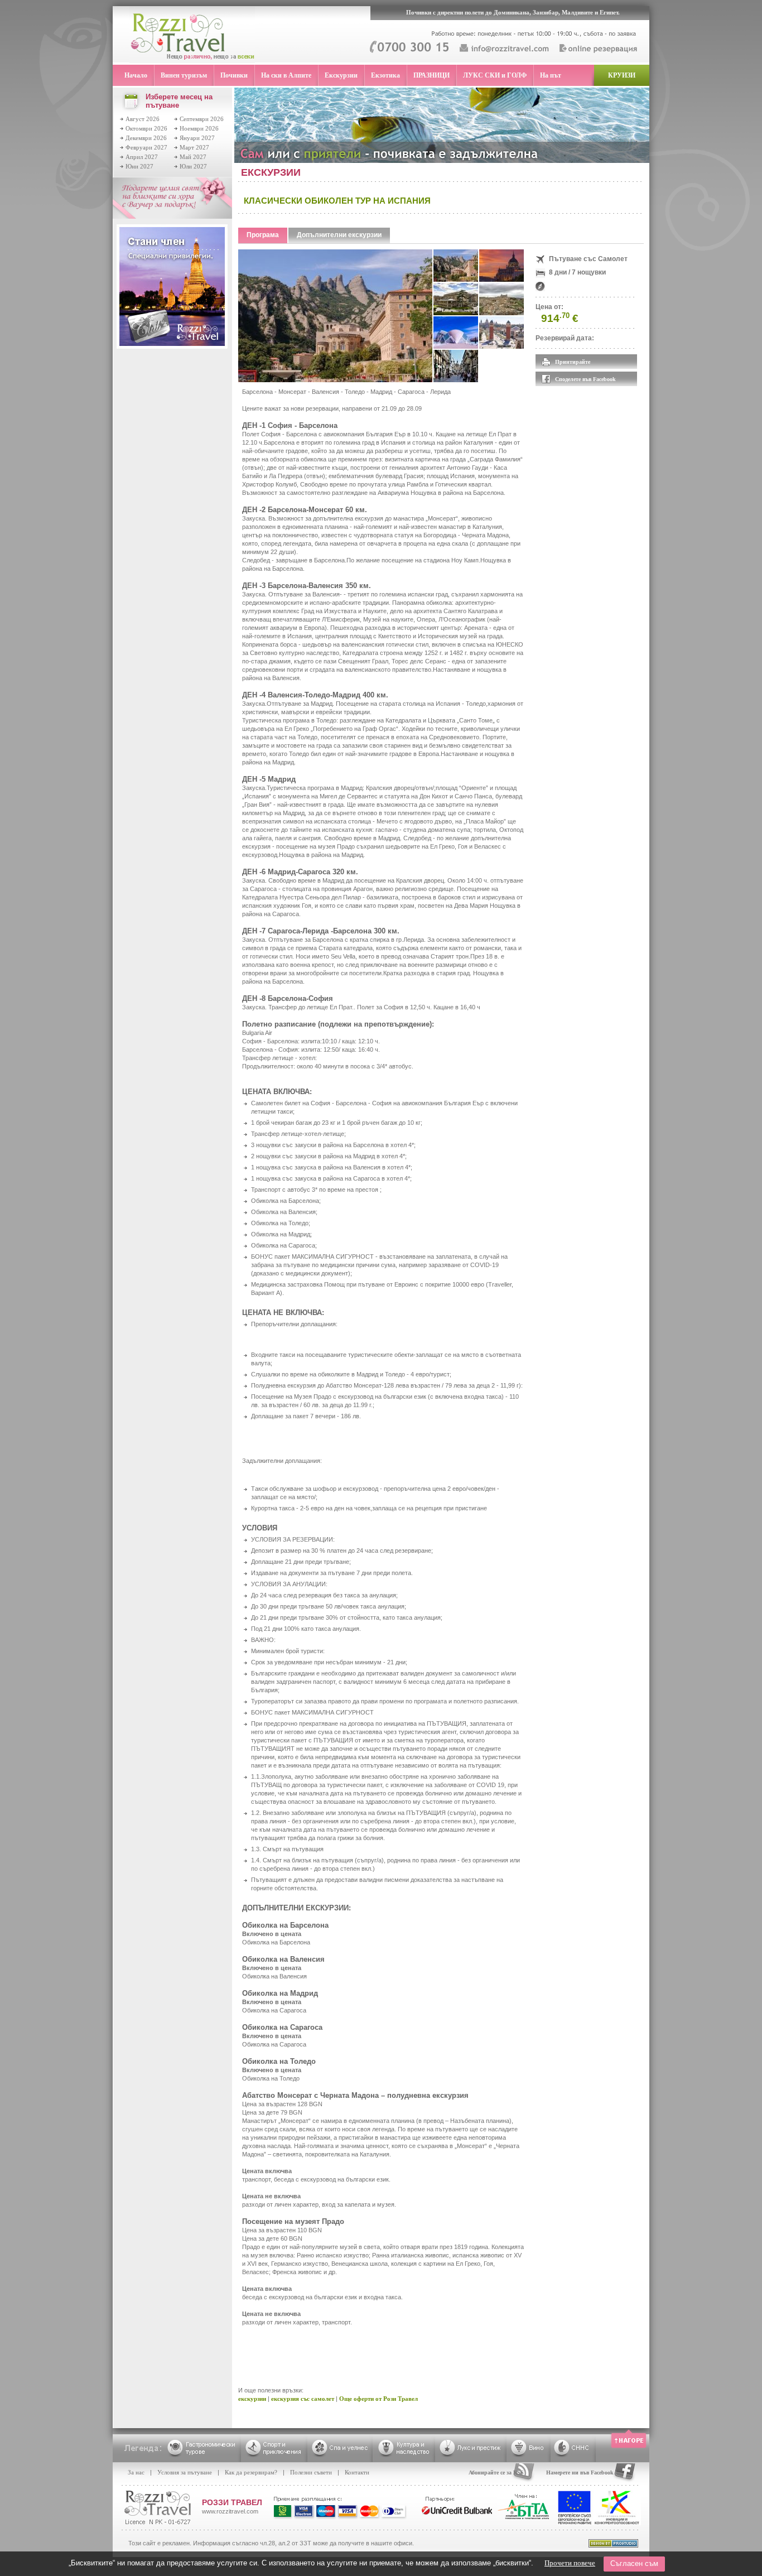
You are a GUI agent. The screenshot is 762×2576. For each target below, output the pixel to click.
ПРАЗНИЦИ (431, 75)
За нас (136, 2472)
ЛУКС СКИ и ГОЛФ (495, 75)
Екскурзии (341, 75)
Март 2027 (194, 147)
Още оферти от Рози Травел (378, 2399)
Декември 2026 (146, 138)
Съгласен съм (634, 2563)
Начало (136, 75)
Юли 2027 (193, 166)
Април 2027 (142, 157)
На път (551, 75)
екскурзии (252, 2399)
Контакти (357, 2472)
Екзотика (385, 75)
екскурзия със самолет (303, 2399)
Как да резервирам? (251, 2472)
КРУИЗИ (622, 75)
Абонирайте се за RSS (496, 2473)
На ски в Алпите (286, 75)
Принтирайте (573, 362)
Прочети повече (570, 2563)
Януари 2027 (197, 138)
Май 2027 (193, 157)
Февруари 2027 (146, 147)
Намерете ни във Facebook (580, 2473)
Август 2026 (143, 119)
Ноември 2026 (199, 128)
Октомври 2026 (146, 128)
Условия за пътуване (185, 2472)
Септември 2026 (202, 119)
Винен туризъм (184, 75)
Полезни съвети (311, 2472)
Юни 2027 (139, 166)
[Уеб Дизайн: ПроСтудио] (613, 2545)
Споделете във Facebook (585, 379)
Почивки (234, 75)
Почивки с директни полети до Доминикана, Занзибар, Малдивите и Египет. (513, 12)
